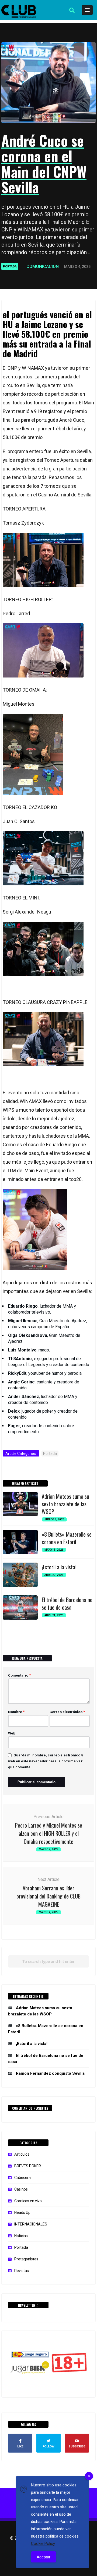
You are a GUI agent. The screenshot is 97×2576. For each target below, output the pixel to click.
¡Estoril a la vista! (59, 1567)
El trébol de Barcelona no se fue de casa (67, 1603)
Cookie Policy (43, 2544)
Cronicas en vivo (28, 2201)
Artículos (22, 2154)
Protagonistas (26, 2259)
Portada (10, 266)
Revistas (22, 2271)
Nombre (16, 1712)
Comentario (20, 1675)
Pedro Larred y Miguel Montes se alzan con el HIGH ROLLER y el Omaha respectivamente (49, 1833)
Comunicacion (43, 266)
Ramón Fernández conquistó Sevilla (50, 2073)
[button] (72, 10)
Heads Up (22, 2212)
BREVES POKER (28, 2166)
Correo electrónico (67, 1712)
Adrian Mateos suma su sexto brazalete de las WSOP (65, 1504)
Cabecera (22, 2178)
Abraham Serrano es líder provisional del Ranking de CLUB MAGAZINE (48, 1896)
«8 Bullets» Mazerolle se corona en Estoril (67, 1538)
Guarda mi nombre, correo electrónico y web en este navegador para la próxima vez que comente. (46, 1761)
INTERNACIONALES (31, 2224)
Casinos (21, 2189)
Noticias (21, 2236)
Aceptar (44, 2557)
